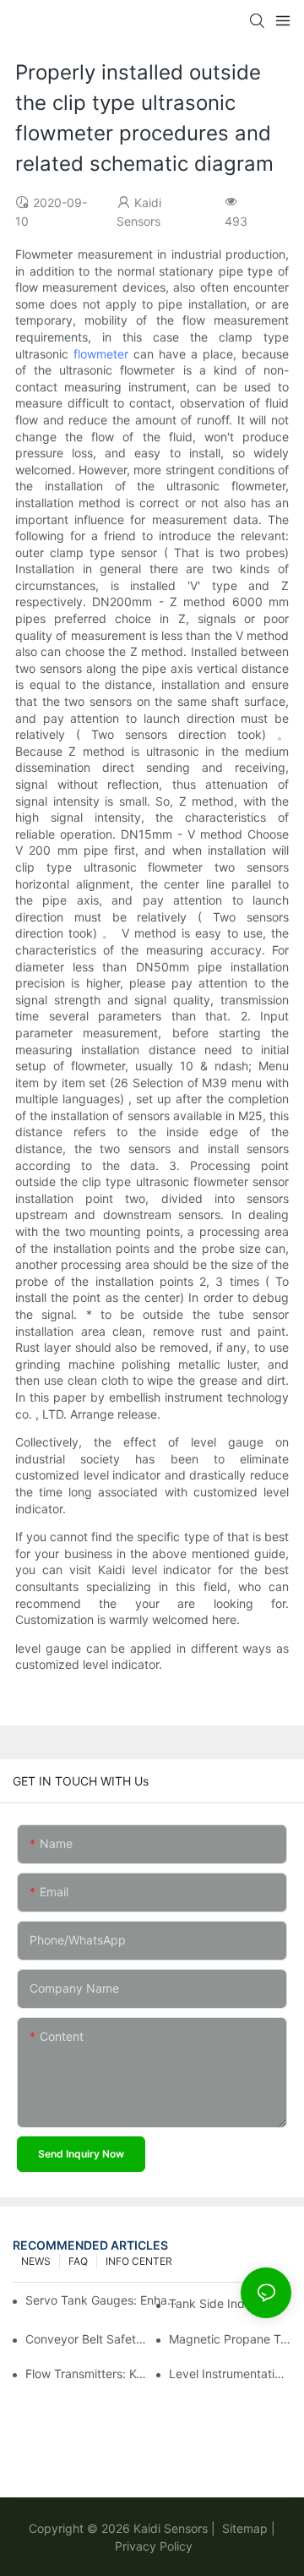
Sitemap (243, 2528)
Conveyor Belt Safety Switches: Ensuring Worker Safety (87, 2339)
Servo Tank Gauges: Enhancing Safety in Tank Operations (102, 2300)
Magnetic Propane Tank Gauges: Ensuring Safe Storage (230, 2339)
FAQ (78, 2261)
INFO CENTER (139, 2261)
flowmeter (101, 354)
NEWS (36, 2261)
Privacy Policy (154, 2546)
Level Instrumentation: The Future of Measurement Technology (230, 2374)
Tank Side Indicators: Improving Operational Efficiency (230, 2303)
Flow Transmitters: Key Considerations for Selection (87, 2374)
